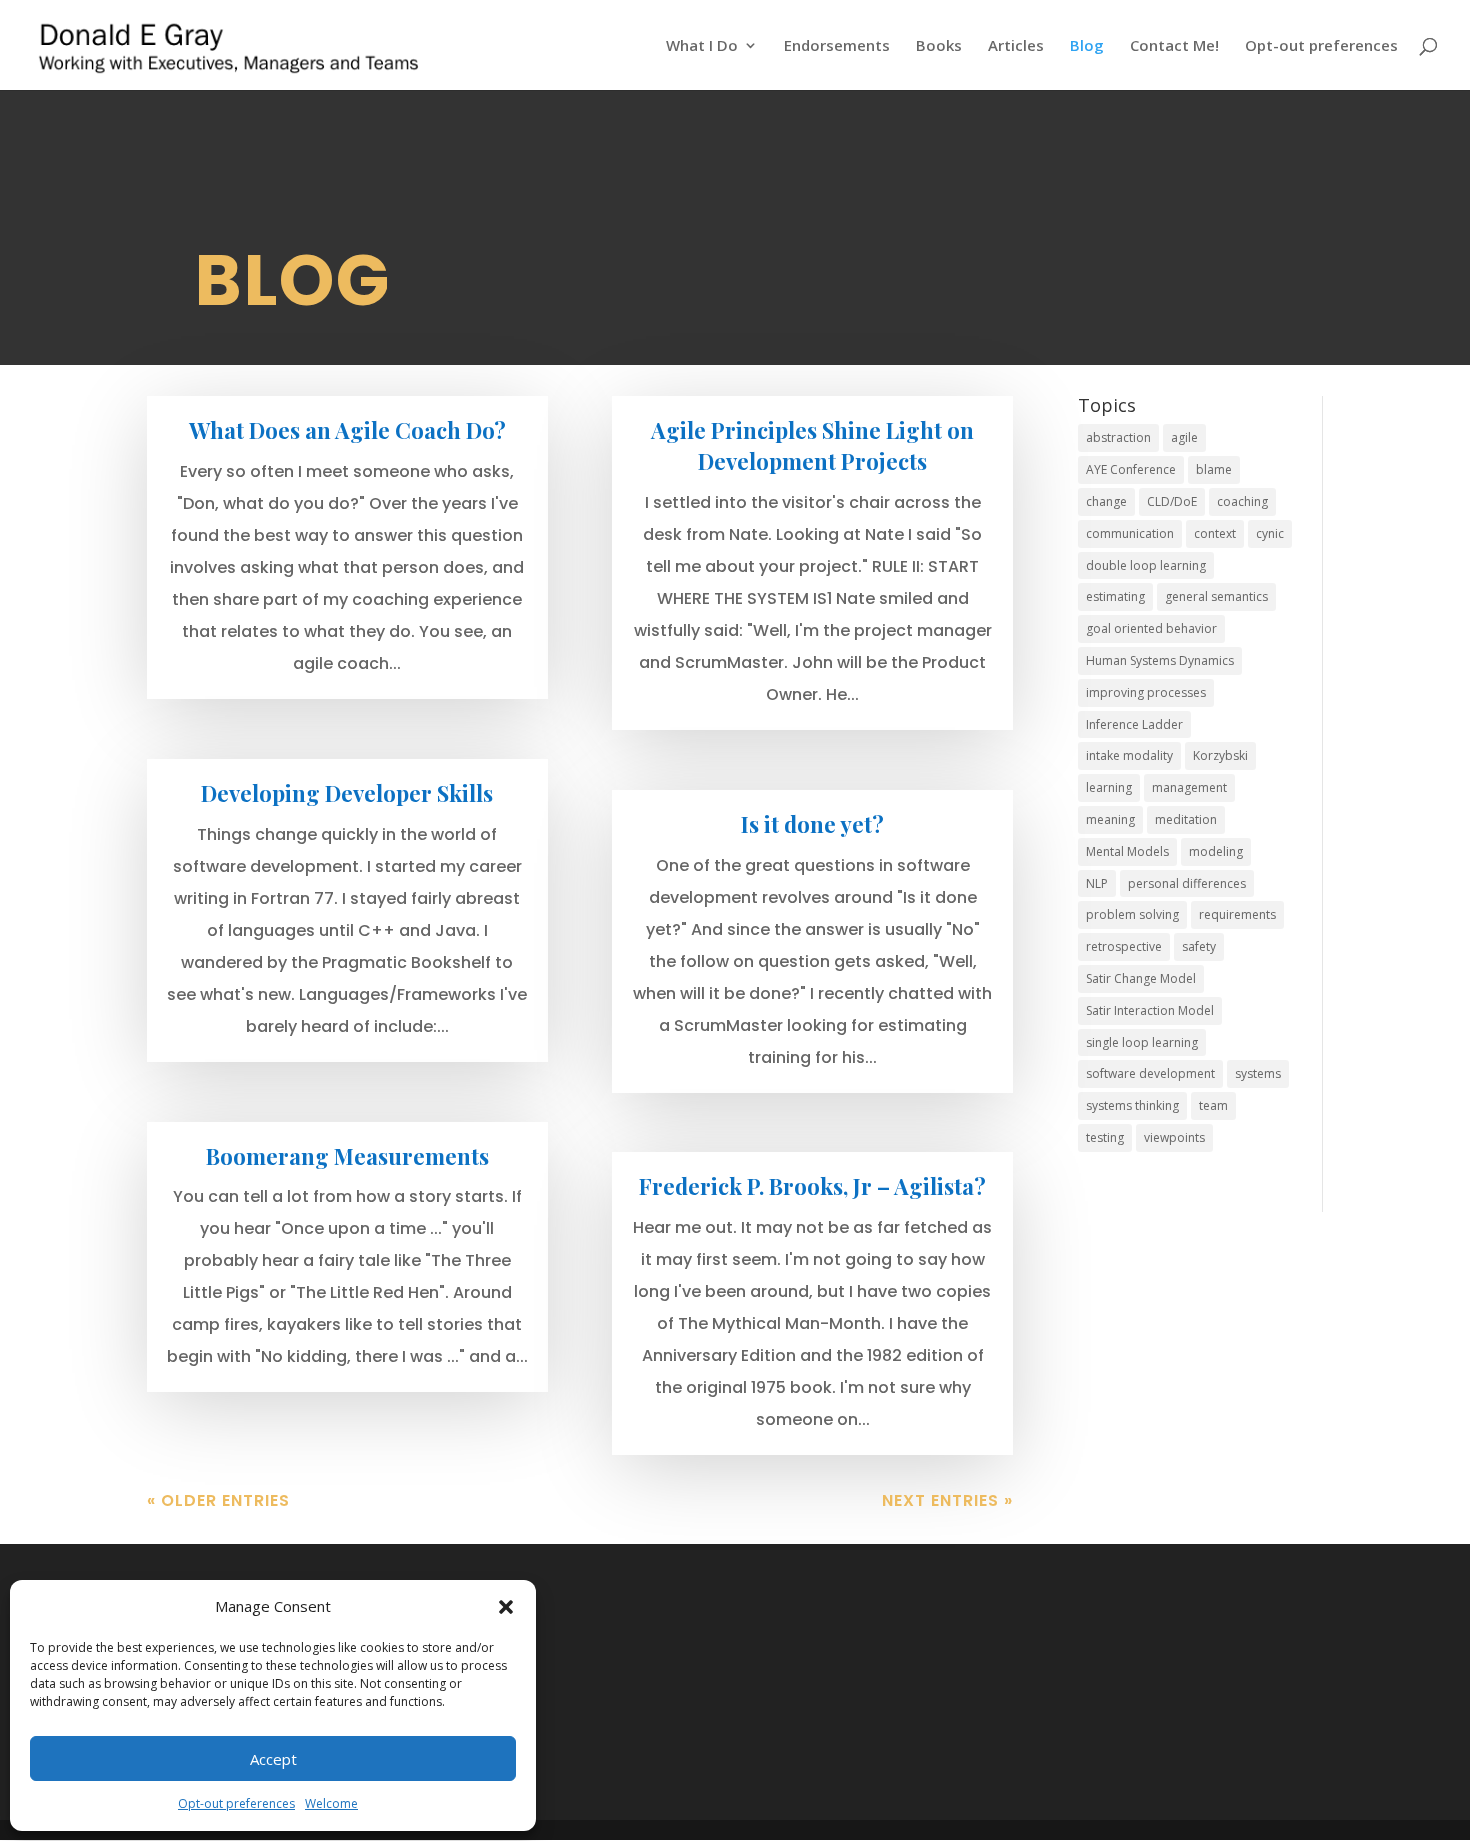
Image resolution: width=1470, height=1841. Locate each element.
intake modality (1129, 755)
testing (1105, 1137)
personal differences (1187, 883)
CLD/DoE (1172, 501)
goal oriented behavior (1151, 628)
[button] (506, 1607)
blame (1214, 469)
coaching (1242, 501)
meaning (1110, 819)
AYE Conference (1131, 469)
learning (1109, 787)
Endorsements (837, 46)
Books (939, 46)
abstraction (1118, 437)
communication (1130, 533)
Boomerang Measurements (347, 1156)
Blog (1087, 46)
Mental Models (1127, 851)
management (1189, 787)
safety (1199, 946)
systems (1258, 1073)
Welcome (331, 1803)
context (1215, 533)
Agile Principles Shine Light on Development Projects (812, 445)
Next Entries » (947, 1500)
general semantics (1216, 596)
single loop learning (1142, 1042)
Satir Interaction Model (1150, 1010)
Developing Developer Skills (347, 793)
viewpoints (1174, 1137)
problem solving (1132, 914)
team (1213, 1105)
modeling (1216, 851)
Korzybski (1220, 755)
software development (1150, 1073)
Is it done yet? (812, 824)
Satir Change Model (1141, 978)
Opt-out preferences (236, 1803)
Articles (1016, 46)
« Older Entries (218, 1500)
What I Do (702, 46)
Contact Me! (1174, 46)
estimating (1115, 596)
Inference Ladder (1134, 724)
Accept (273, 1759)
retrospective (1124, 946)
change (1106, 501)
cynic (1270, 533)
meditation (1186, 819)
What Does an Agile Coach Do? (347, 430)
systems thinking (1132, 1105)
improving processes (1146, 692)
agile (1184, 437)
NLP (1097, 883)
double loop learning (1146, 565)
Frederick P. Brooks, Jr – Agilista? (812, 1186)
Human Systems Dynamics (1160, 660)
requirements (1237, 914)
